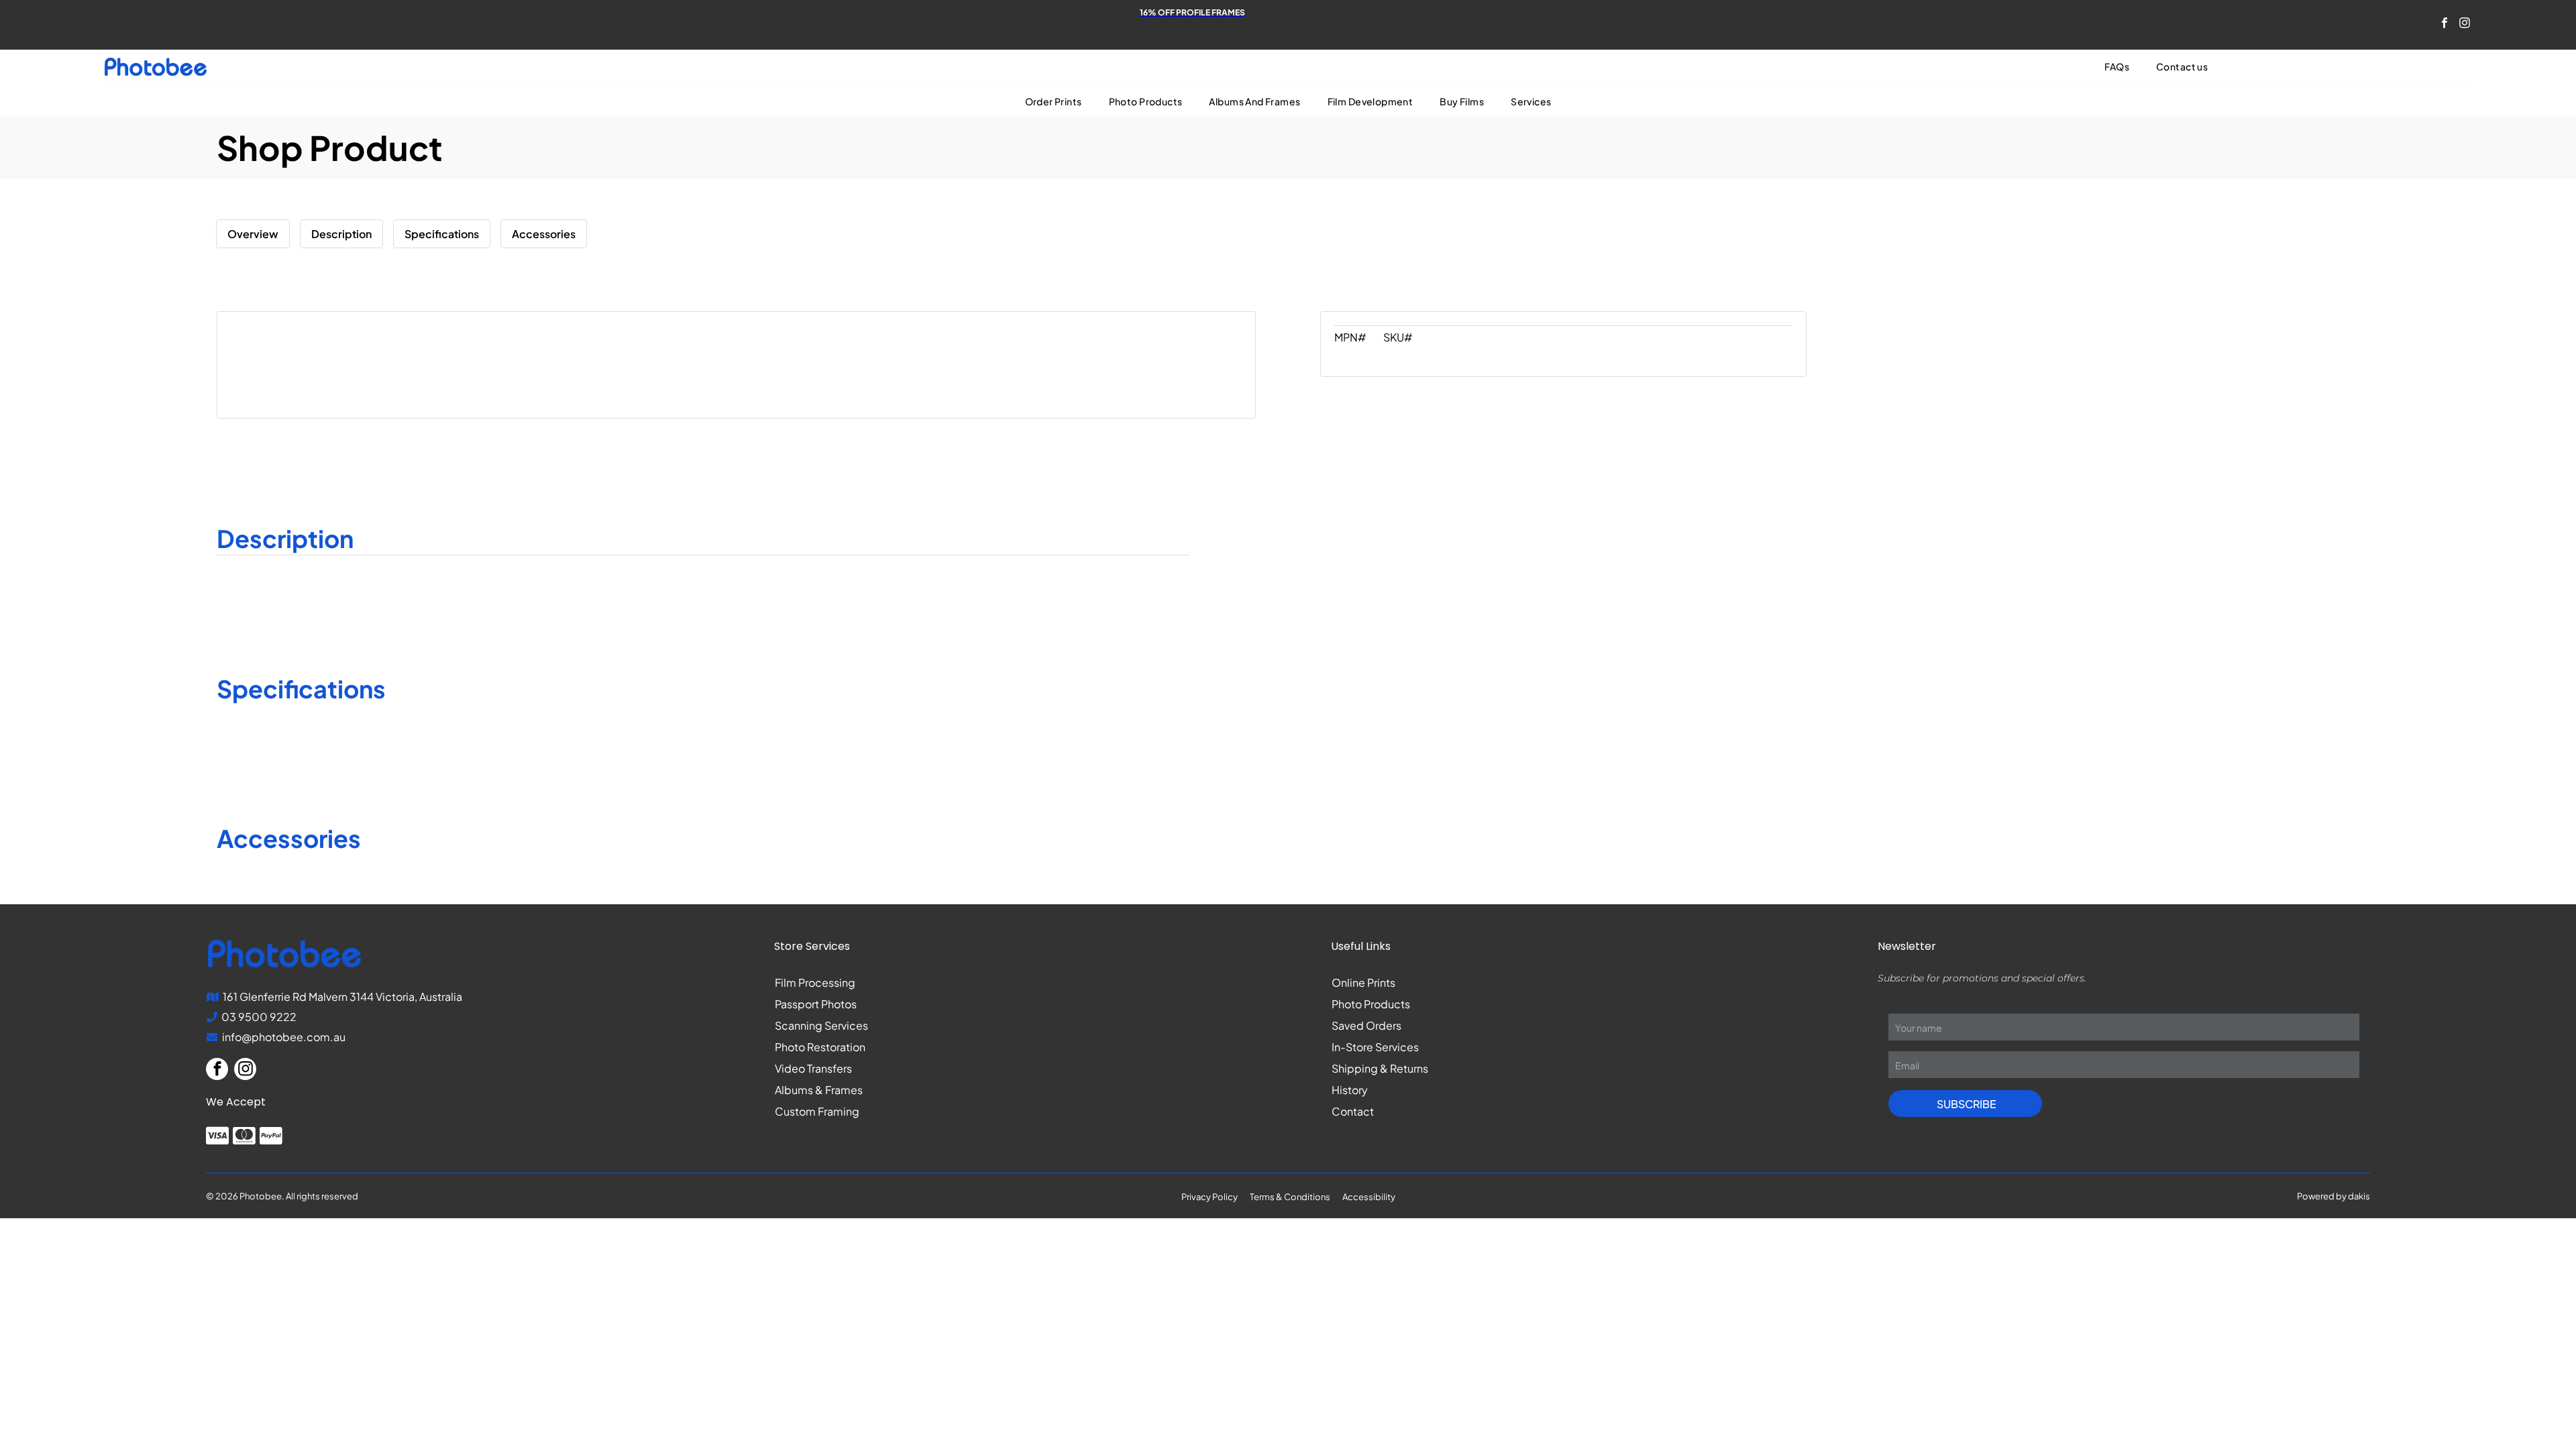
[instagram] (2464, 25)
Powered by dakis (2333, 1196)
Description (341, 234)
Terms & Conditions (1290, 1197)
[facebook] (2444, 25)
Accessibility (1369, 1197)
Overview (253, 234)
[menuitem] (2117, 67)
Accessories (544, 234)
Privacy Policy (1210, 1197)
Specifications (442, 234)
